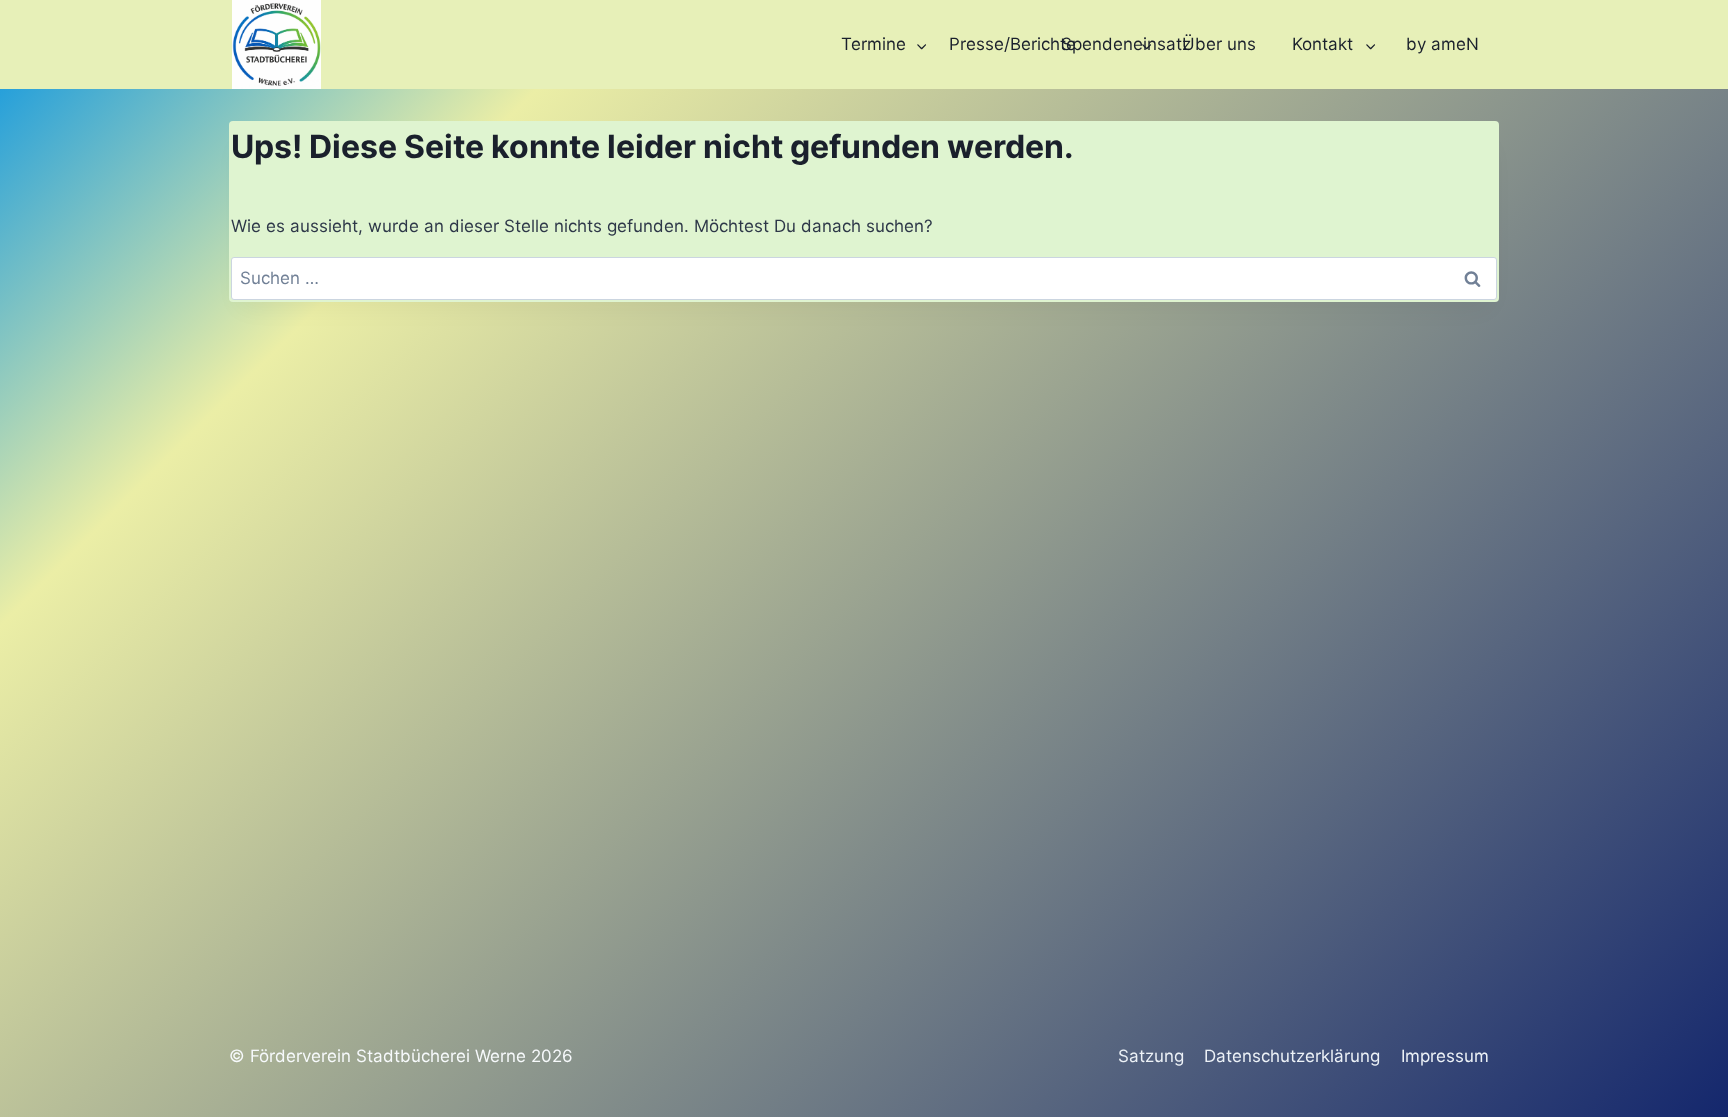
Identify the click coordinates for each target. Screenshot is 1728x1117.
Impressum (1445, 1056)
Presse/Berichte (999, 44)
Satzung (1151, 1056)
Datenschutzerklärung (1292, 1056)
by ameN (1442, 44)
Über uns (1219, 44)
